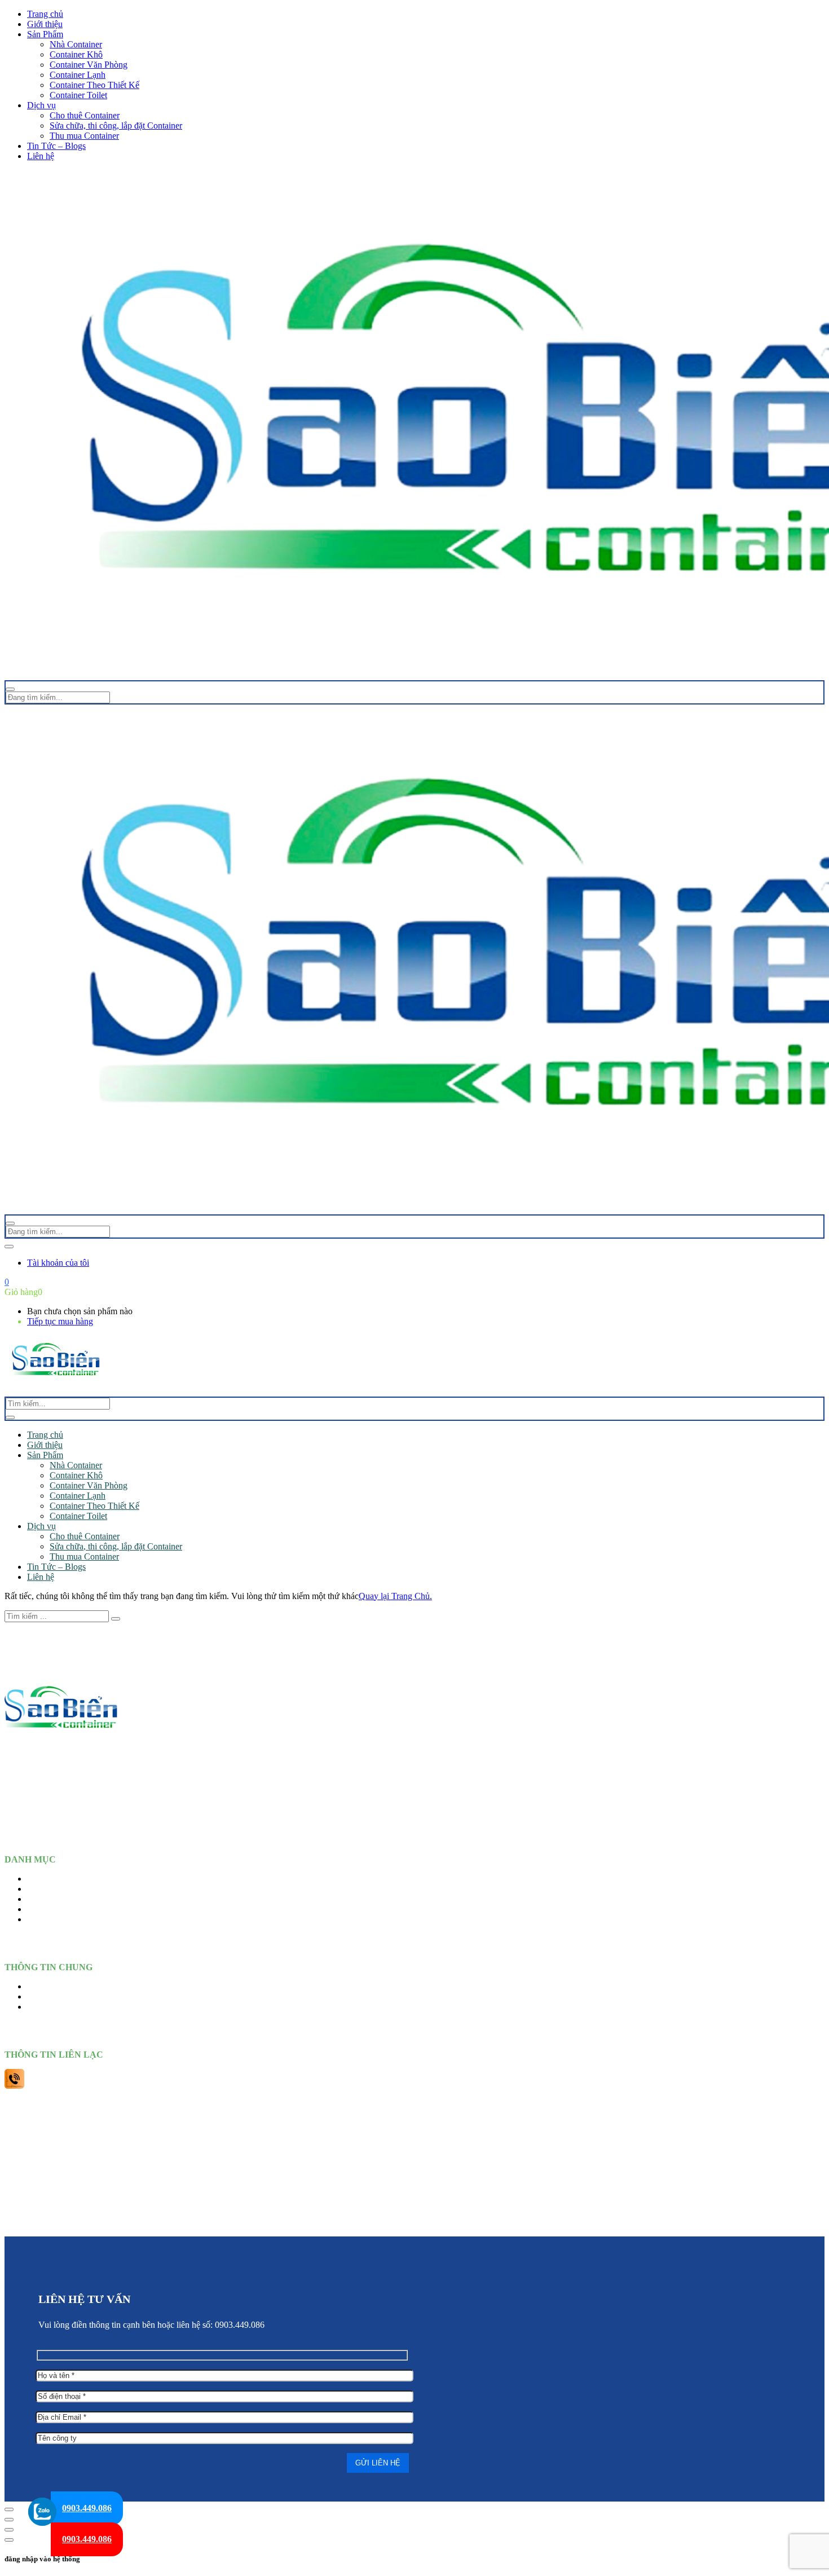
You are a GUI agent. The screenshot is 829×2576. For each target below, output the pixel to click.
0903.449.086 (87, 2508)
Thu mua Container (84, 136)
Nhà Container (76, 44)
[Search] (10, 1417)
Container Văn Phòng (89, 65)
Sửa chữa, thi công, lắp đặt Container (116, 126)
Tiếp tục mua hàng (60, 1321)
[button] (7, 1282)
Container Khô (76, 54)
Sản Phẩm (45, 34)
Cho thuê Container (85, 115)
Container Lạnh (78, 75)
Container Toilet (78, 95)
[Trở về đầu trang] (9, 2509)
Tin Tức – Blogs (56, 146)
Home (38, 1879)
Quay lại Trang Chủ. (395, 1596)
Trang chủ (45, 14)
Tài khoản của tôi (58, 1263)
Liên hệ (41, 156)
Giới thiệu (45, 24)
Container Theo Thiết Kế (94, 85)
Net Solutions (514, 2224)
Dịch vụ (41, 105)
